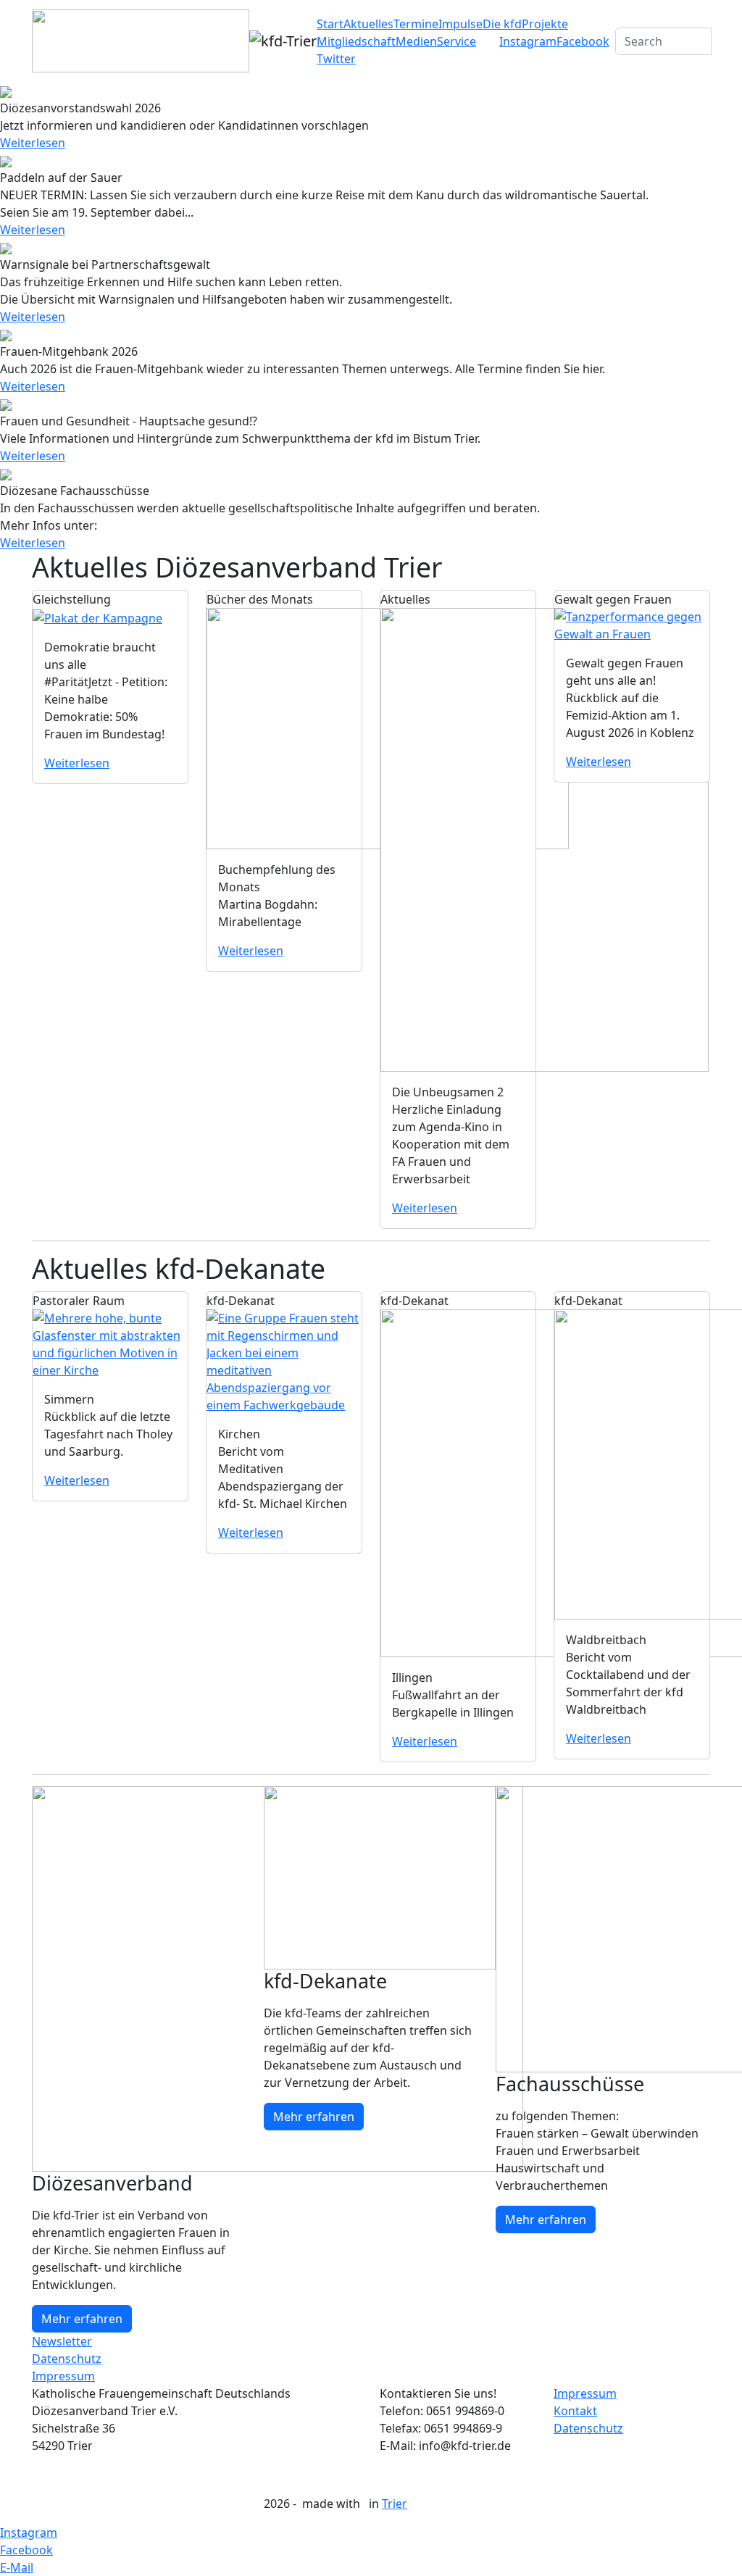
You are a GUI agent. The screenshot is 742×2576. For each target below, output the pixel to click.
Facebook (583, 41)
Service (457, 41)
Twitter (336, 59)
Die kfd (502, 24)
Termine (416, 24)
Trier (395, 2504)
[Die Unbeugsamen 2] (545, 838)
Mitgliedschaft (356, 41)
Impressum (63, 2376)
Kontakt (575, 2411)
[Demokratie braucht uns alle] (97, 617)
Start (330, 24)
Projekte (545, 24)
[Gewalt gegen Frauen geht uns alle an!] (632, 624)
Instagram (528, 41)
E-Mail (17, 2567)
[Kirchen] (284, 1360)
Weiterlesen (33, 143)
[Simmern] (110, 1343)
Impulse (460, 24)
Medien (416, 41)
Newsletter (62, 2341)
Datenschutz (67, 2359)
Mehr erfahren (82, 2319)
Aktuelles (368, 24)
